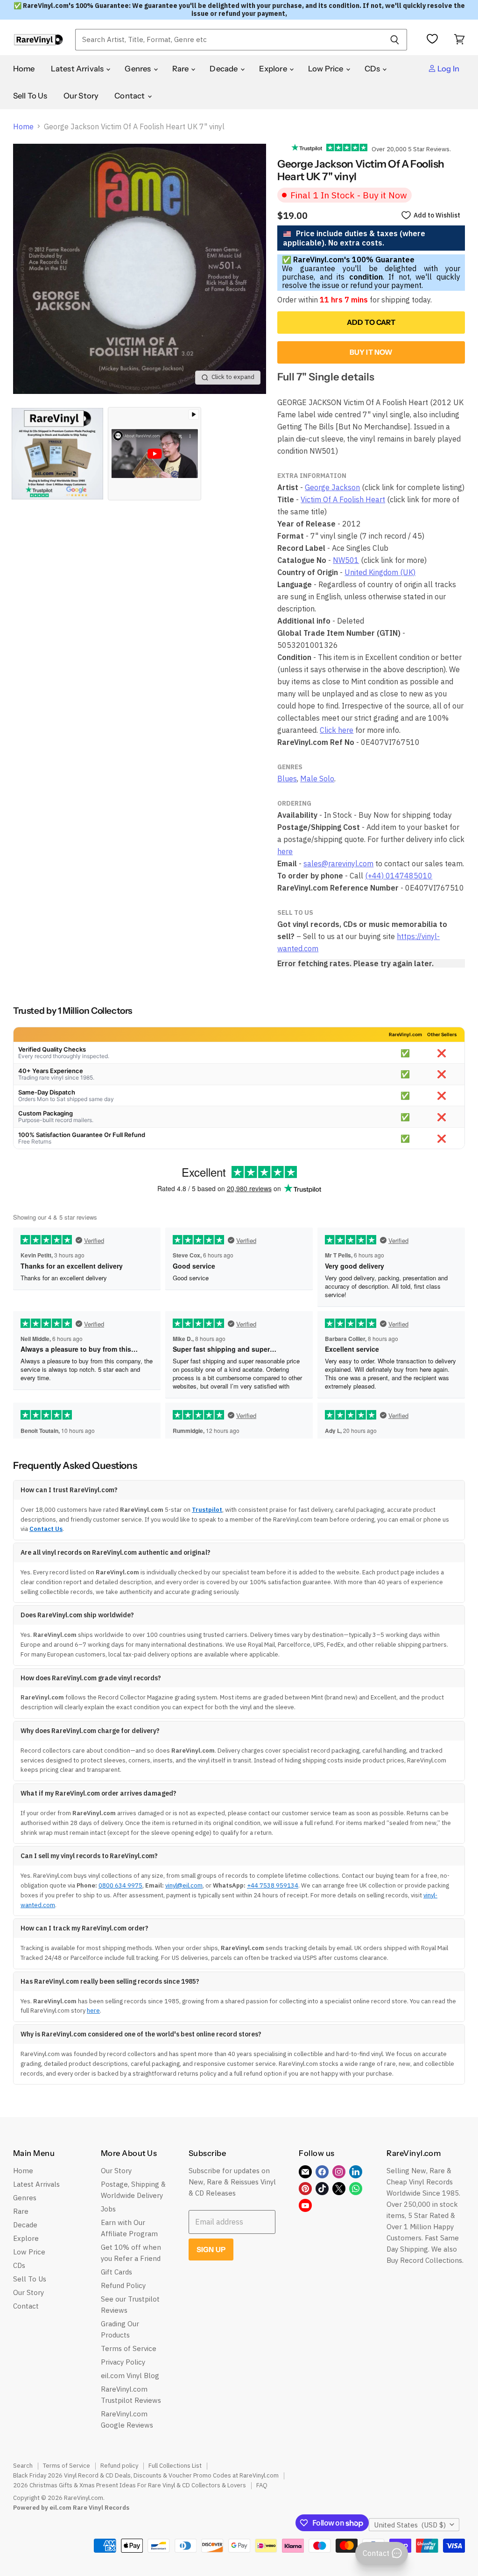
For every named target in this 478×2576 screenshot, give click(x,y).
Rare (181, 69)
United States (410, 2525)
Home (24, 69)
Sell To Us (30, 96)
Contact (130, 96)
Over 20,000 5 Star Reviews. (409, 149)
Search (23, 2466)
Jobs (108, 2209)
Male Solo (317, 779)
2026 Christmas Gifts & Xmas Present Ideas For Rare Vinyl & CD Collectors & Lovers (130, 2485)
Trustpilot (207, 1510)
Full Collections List (175, 2466)
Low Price (327, 69)
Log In (448, 69)
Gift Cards (116, 2272)
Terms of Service (129, 2348)
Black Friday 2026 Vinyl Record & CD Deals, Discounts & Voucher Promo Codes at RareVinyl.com (146, 2475)
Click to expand (233, 377)
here (285, 851)
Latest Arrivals (78, 69)
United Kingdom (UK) (380, 572)
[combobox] (229, 40)
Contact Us (46, 1529)
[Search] (395, 40)
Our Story (81, 96)
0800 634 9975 (120, 1885)
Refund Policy (123, 2285)
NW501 (346, 560)
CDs (373, 69)
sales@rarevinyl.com (338, 863)
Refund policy (119, 2466)
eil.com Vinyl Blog (130, 2376)
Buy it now (371, 352)
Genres (138, 69)
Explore (274, 69)
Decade (224, 69)
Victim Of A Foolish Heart (343, 499)
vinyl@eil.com (184, 1885)
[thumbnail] (57, 454)
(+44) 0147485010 (399, 876)
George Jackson (332, 487)
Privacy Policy (123, 2362)
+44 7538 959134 (273, 1885)
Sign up (211, 2250)
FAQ (262, 2485)
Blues (287, 779)
